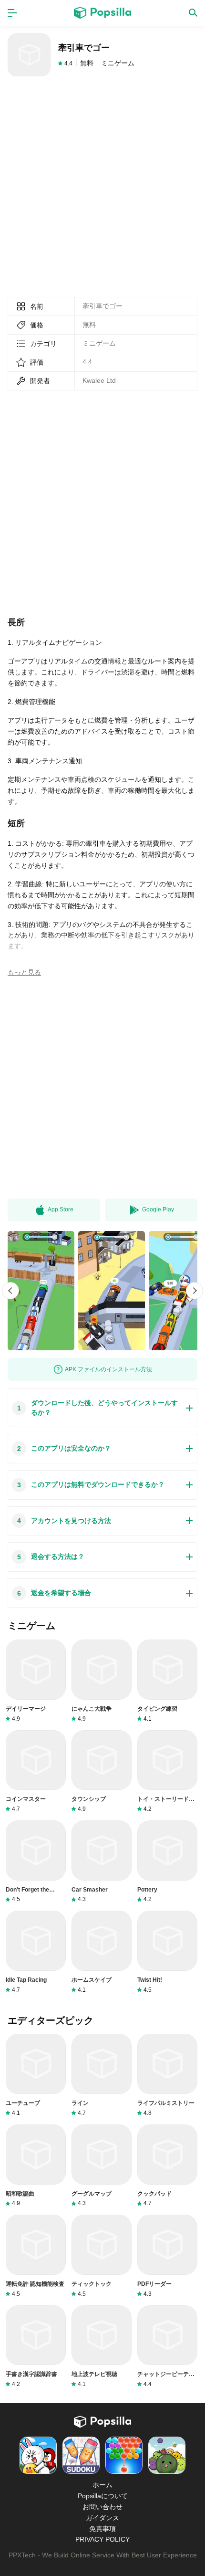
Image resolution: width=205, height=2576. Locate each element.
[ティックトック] (102, 2256)
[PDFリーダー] (167, 2256)
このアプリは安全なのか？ (64, 1448)
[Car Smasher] (102, 1862)
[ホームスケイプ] (102, 1952)
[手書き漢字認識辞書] (36, 2347)
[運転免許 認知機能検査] (36, 2256)
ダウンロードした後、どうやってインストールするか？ (97, 1408)
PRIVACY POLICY (102, 2539)
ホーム (102, 2485)
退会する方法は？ (51, 1557)
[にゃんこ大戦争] (102, 1681)
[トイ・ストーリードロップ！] (167, 1772)
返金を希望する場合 (54, 1593)
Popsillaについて (103, 2496)
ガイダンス (102, 2518)
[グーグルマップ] (102, 2166)
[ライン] (102, 2075)
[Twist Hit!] (167, 1952)
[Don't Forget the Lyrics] (36, 1862)
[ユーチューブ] (36, 2075)
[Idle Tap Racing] (36, 1952)
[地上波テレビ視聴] (102, 2347)
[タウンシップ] (102, 1772)
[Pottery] (167, 1862)
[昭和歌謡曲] (36, 2166)
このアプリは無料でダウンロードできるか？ (91, 1485)
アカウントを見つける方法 (64, 1521)
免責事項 (102, 2529)
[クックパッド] (167, 2166)
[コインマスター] (36, 1772)
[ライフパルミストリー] (167, 2075)
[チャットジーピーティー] (167, 2347)
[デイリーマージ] (36, 1681)
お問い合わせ (102, 2507)
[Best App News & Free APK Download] (102, 13)
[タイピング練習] (167, 1681)
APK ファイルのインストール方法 (108, 1369)
